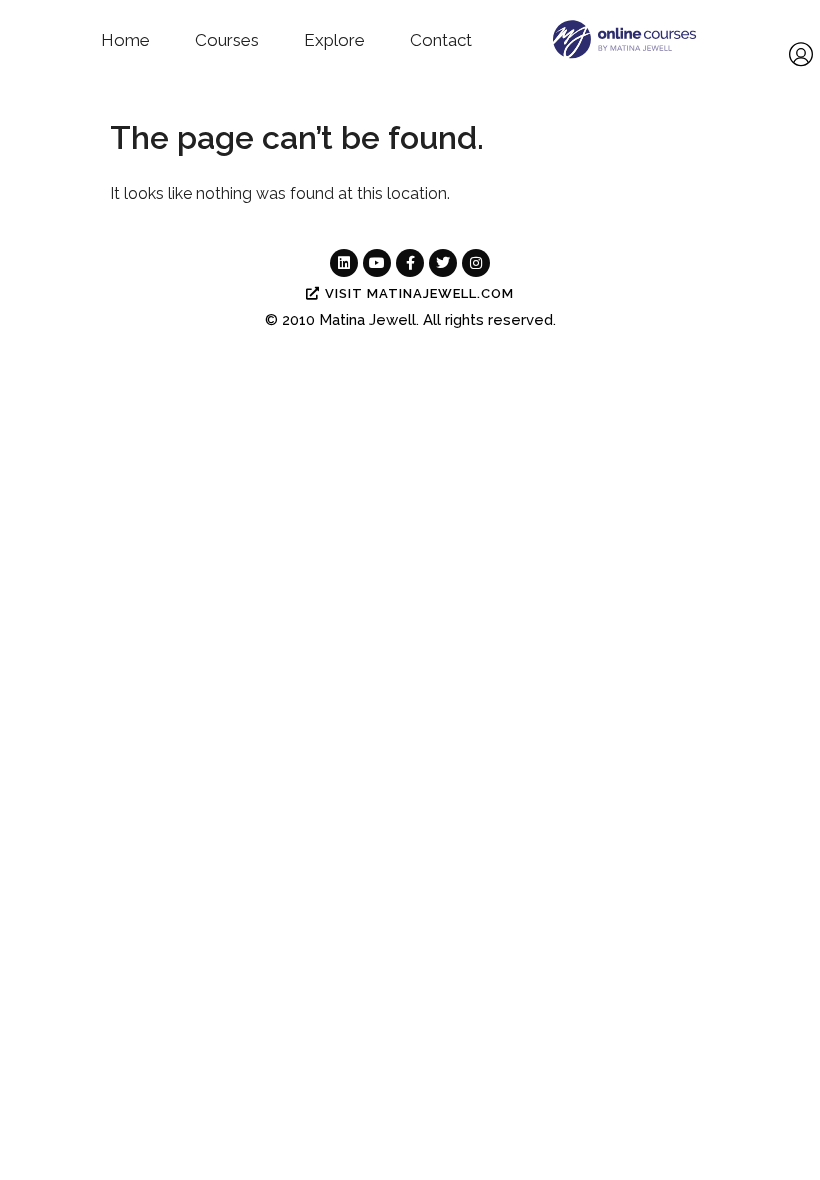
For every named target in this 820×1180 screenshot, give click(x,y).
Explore (334, 40)
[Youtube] (377, 263)
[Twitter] (443, 263)
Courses (227, 40)
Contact (441, 40)
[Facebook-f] (410, 263)
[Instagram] (476, 263)
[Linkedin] (344, 263)
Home (125, 40)
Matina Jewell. (369, 320)
